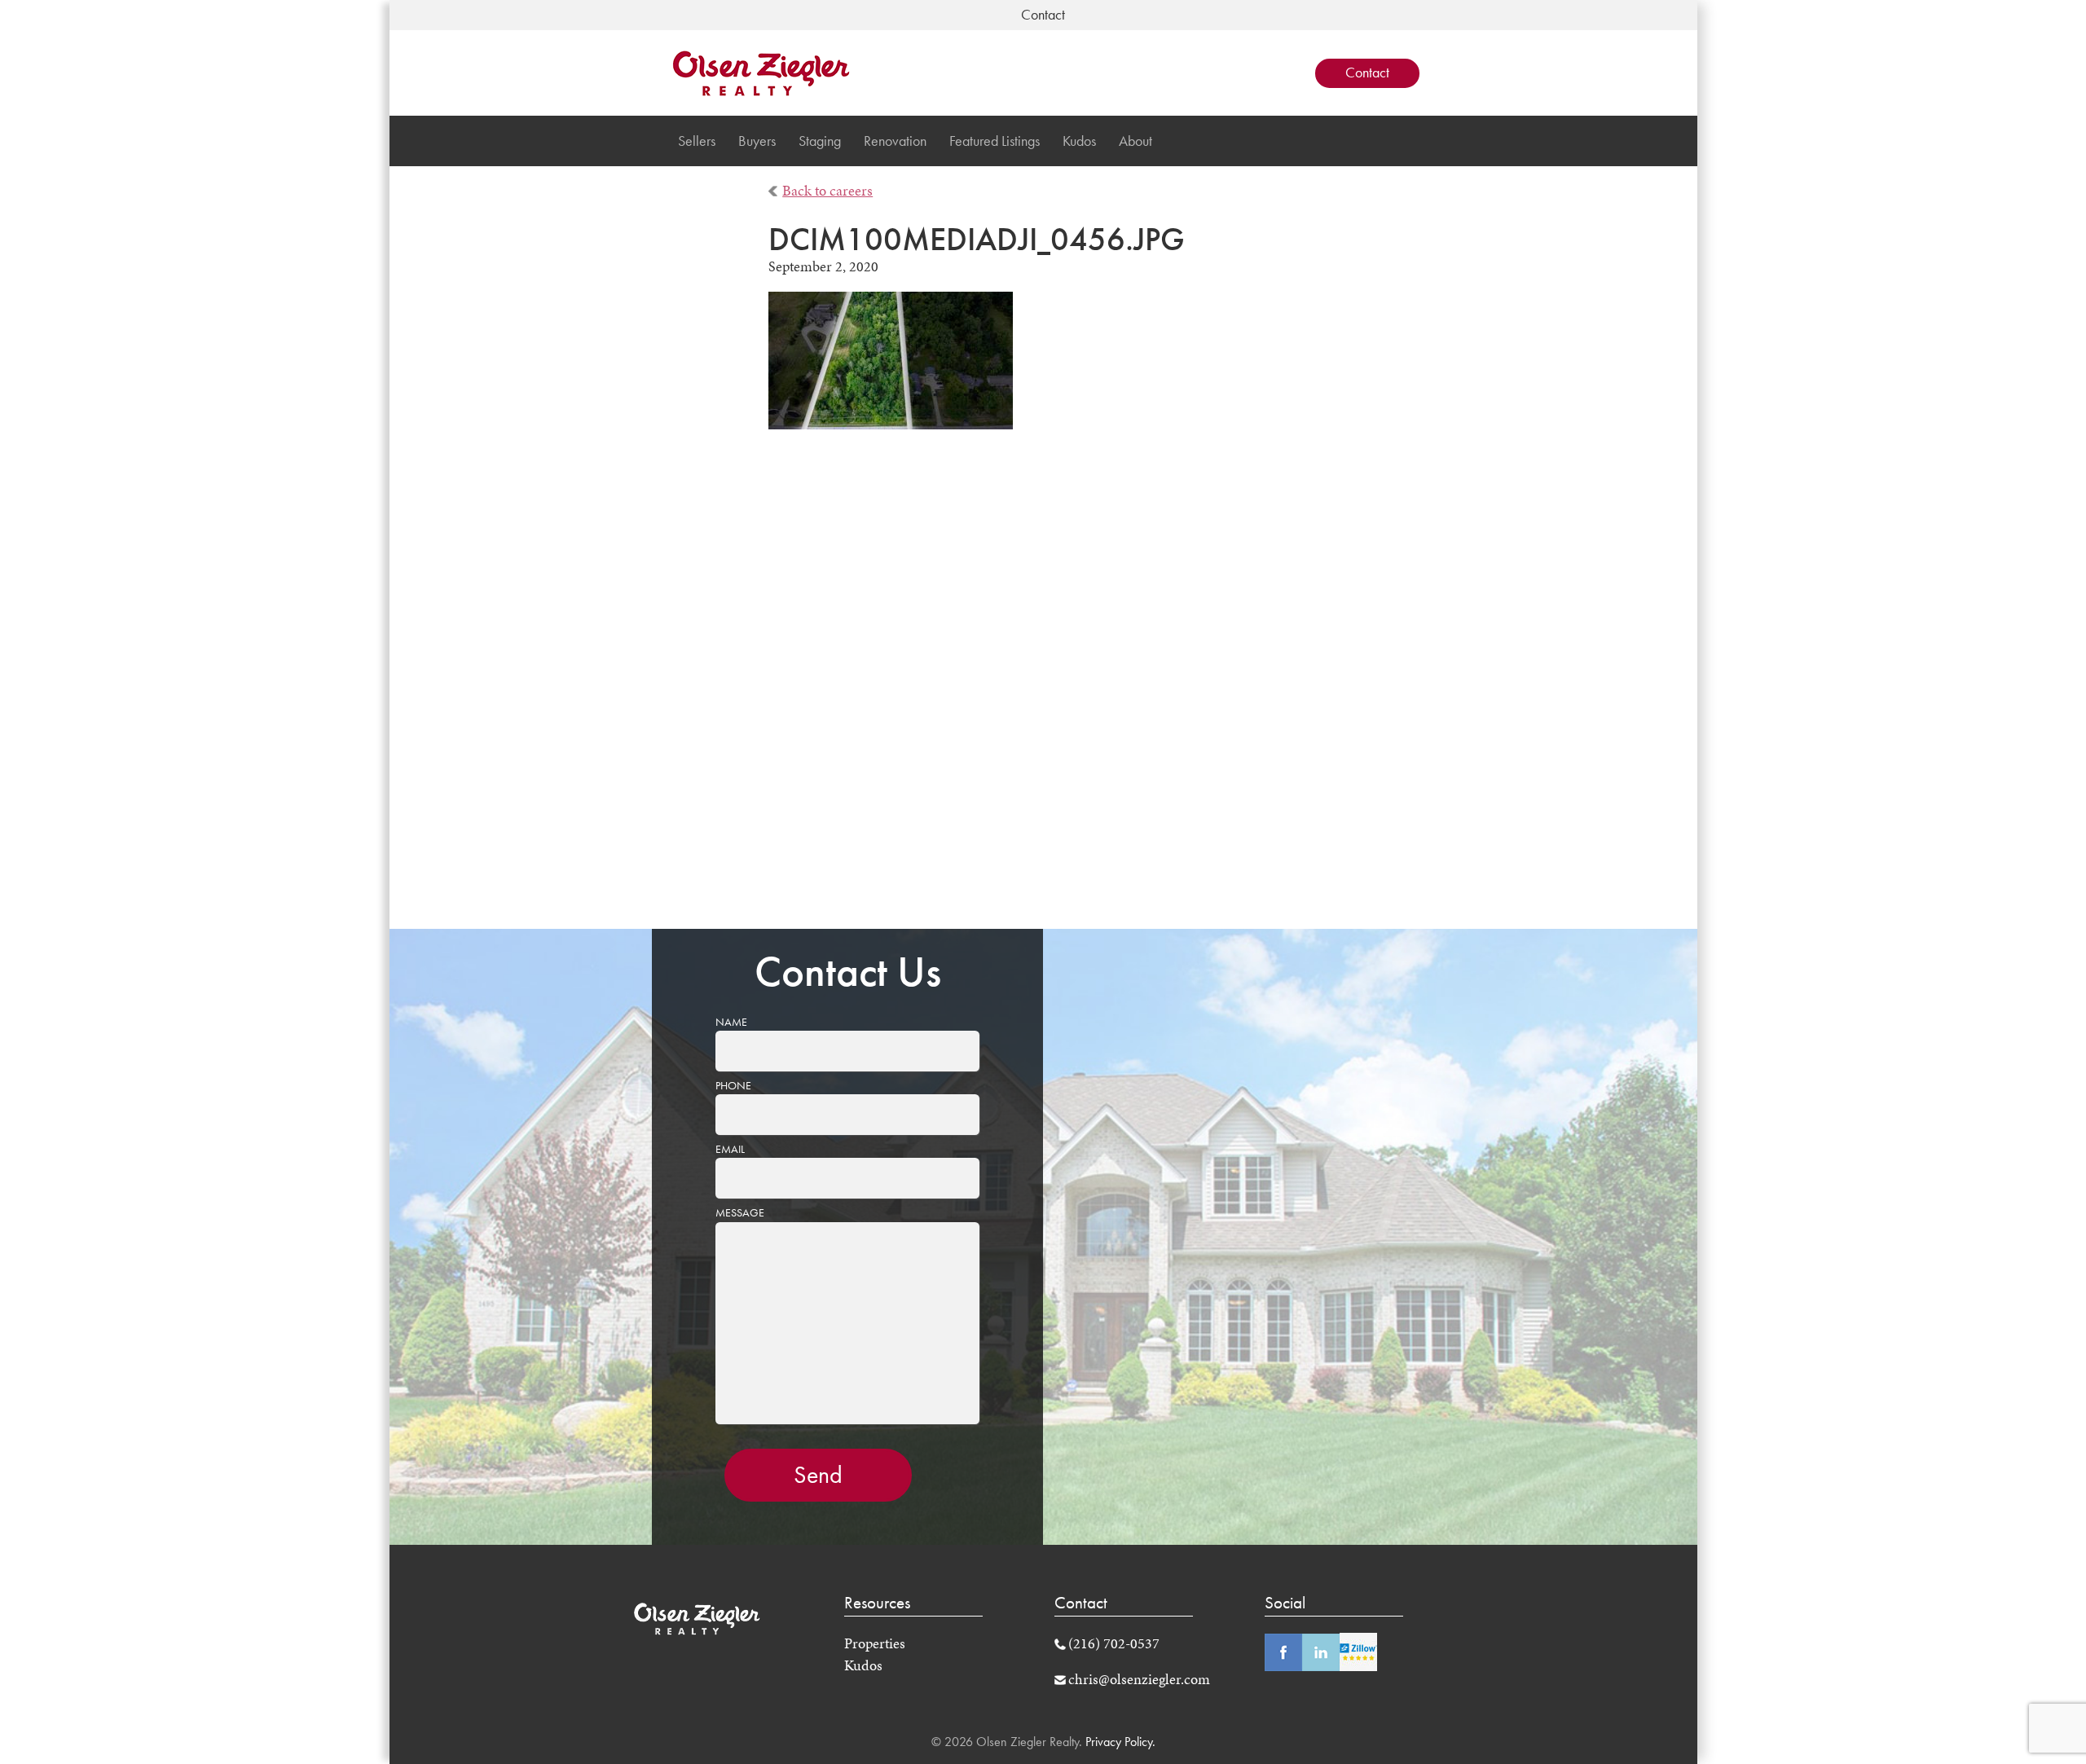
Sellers (697, 141)
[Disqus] (1043, 690)
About (1135, 141)
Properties (875, 1643)
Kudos (1079, 141)
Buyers (757, 141)
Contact (1367, 73)
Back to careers (827, 191)
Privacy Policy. (1119, 1742)
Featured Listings (995, 141)
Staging (820, 141)
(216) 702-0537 (1114, 1643)
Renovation (895, 141)
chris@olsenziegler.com (1139, 1679)
